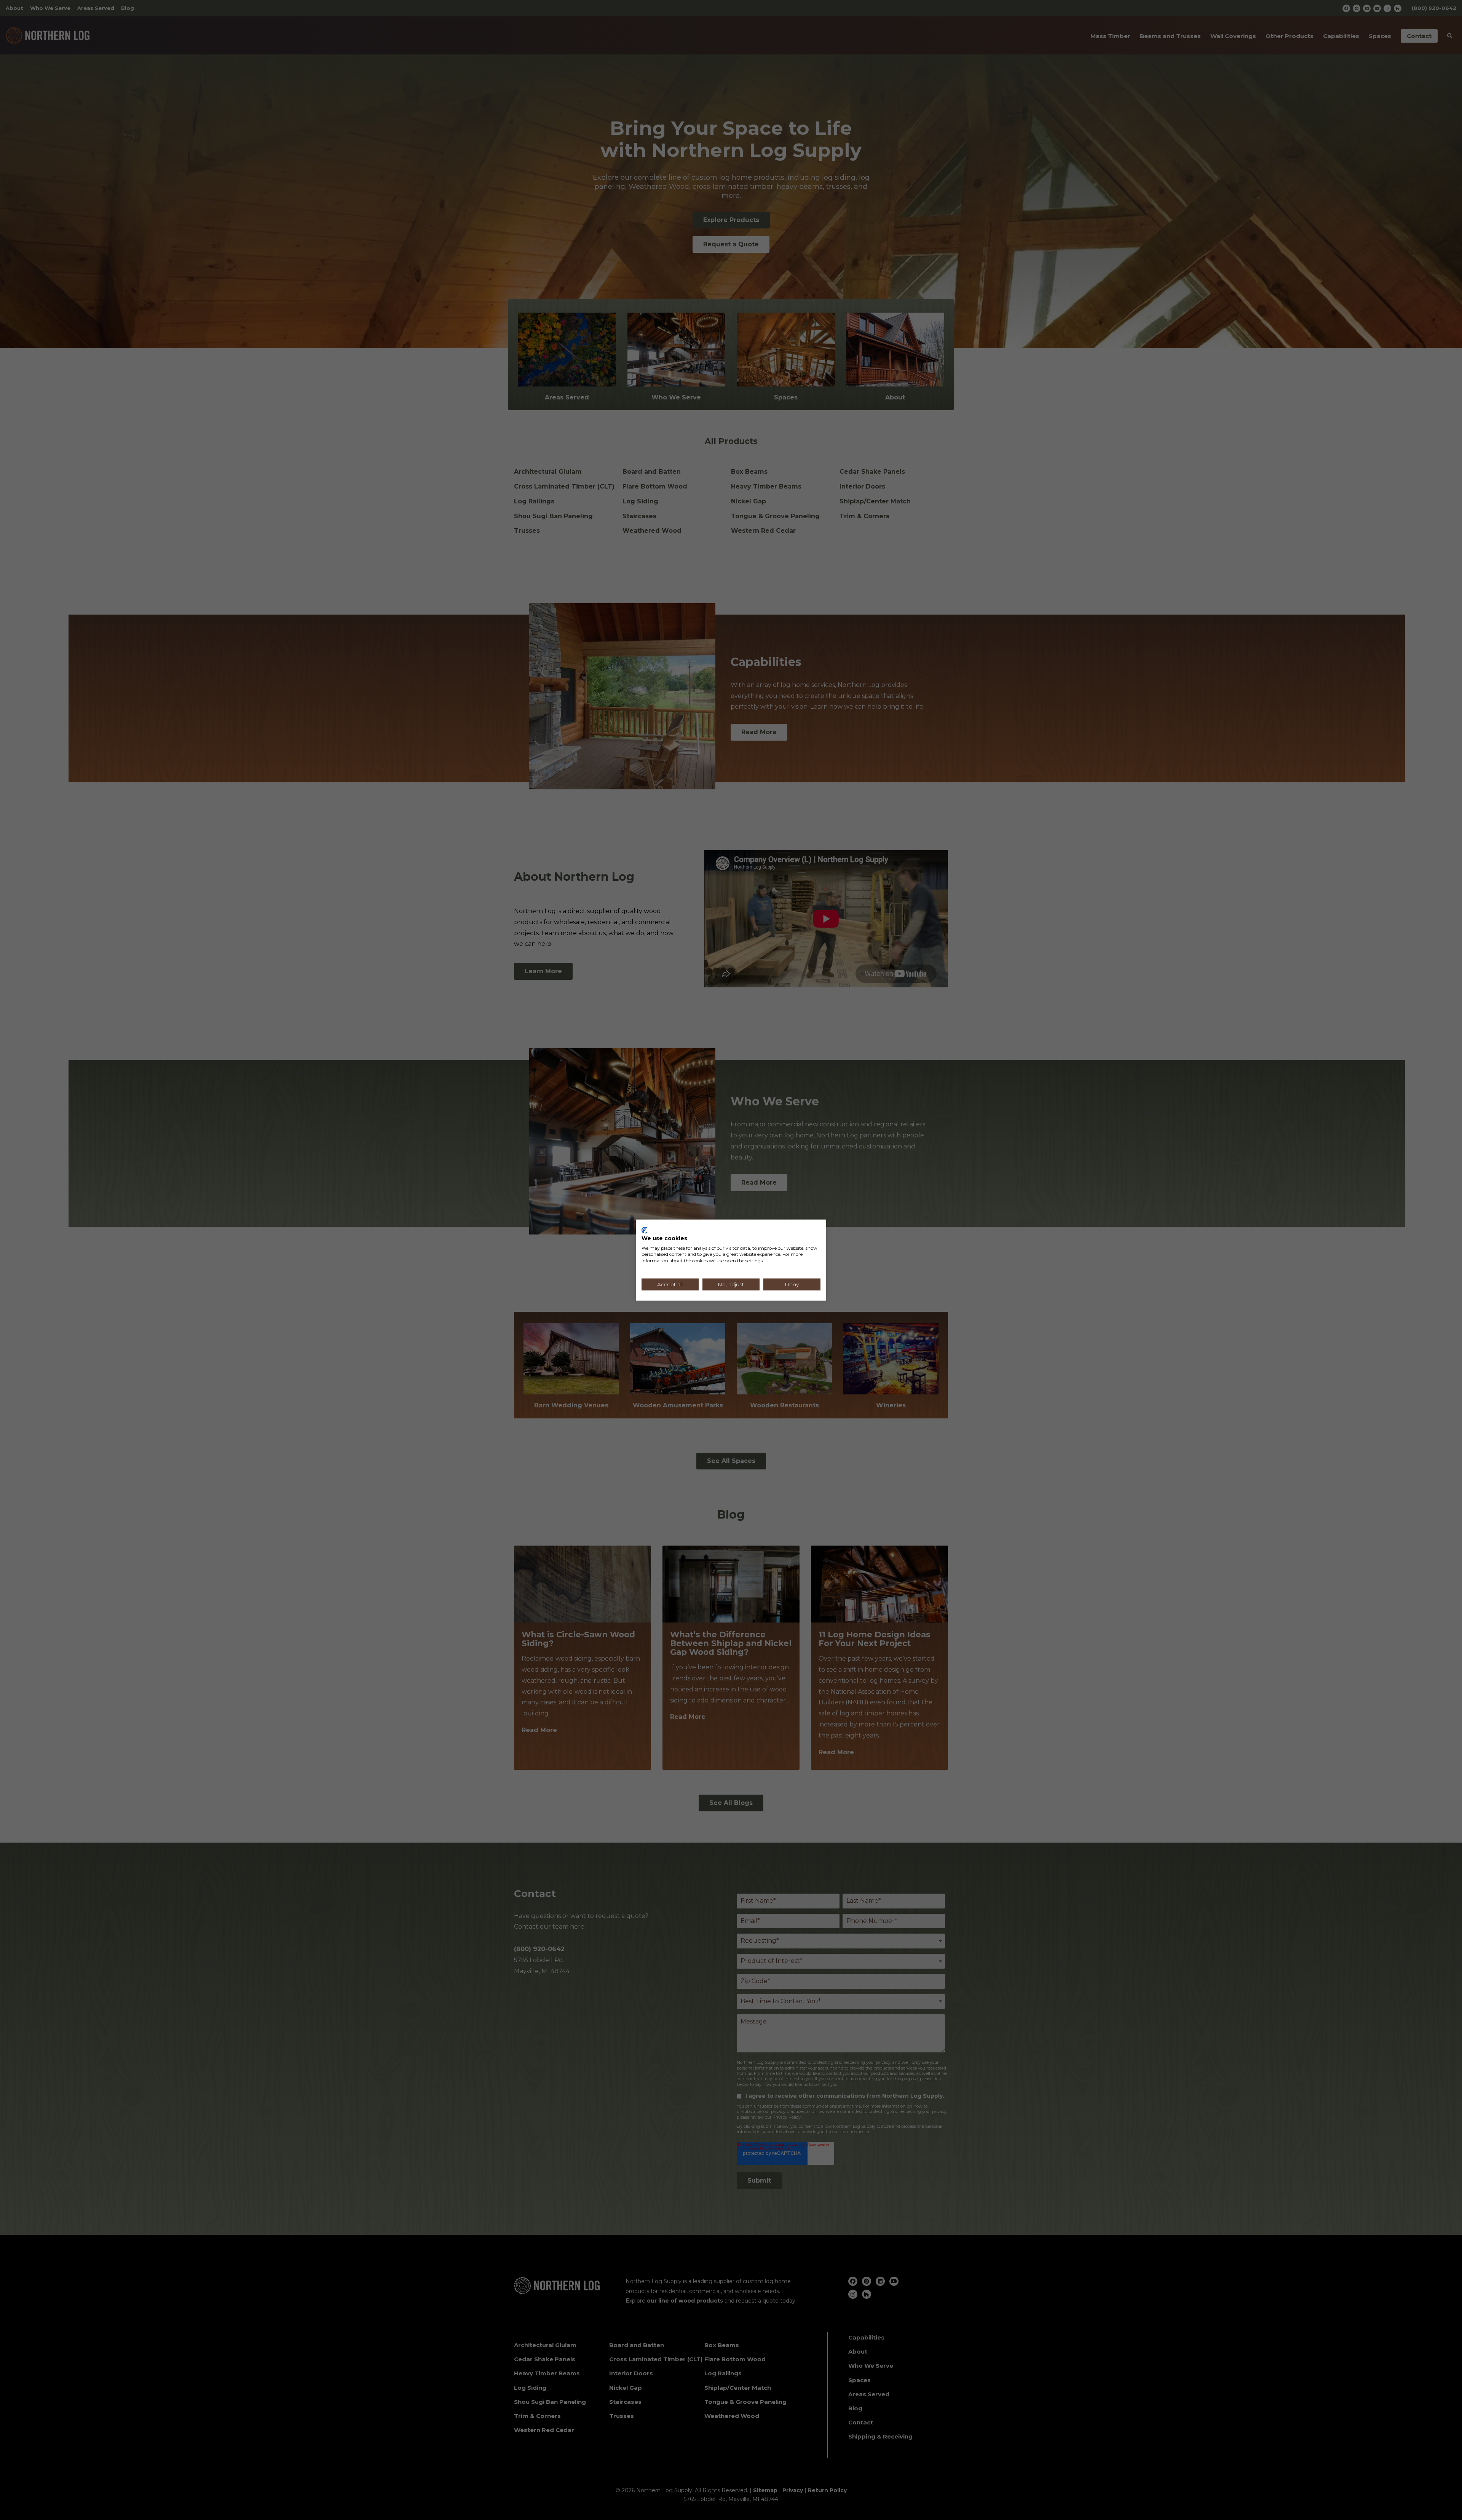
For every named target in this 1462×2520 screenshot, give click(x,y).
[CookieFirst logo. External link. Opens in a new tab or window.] (644, 1230)
